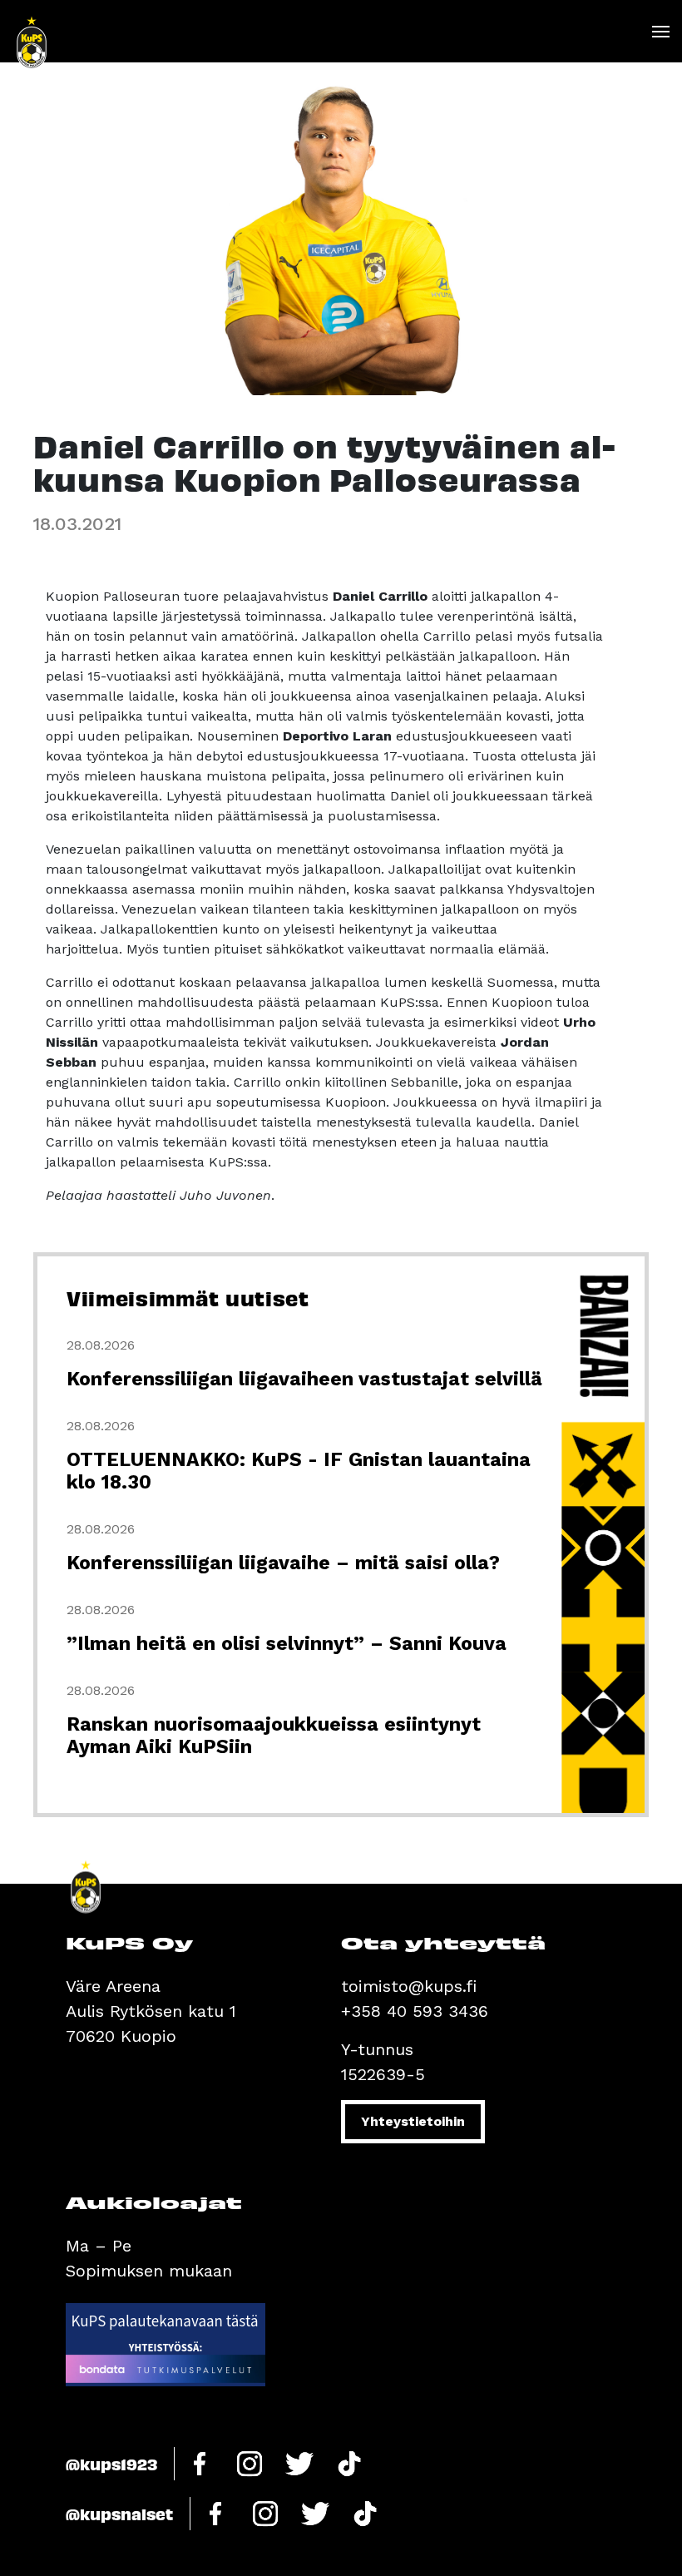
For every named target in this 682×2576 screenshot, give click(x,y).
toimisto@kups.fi (409, 1986)
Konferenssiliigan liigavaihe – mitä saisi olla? (283, 1563)
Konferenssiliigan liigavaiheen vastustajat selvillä (304, 1379)
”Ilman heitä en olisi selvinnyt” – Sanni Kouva (287, 1644)
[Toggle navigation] (660, 32)
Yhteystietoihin (413, 2121)
